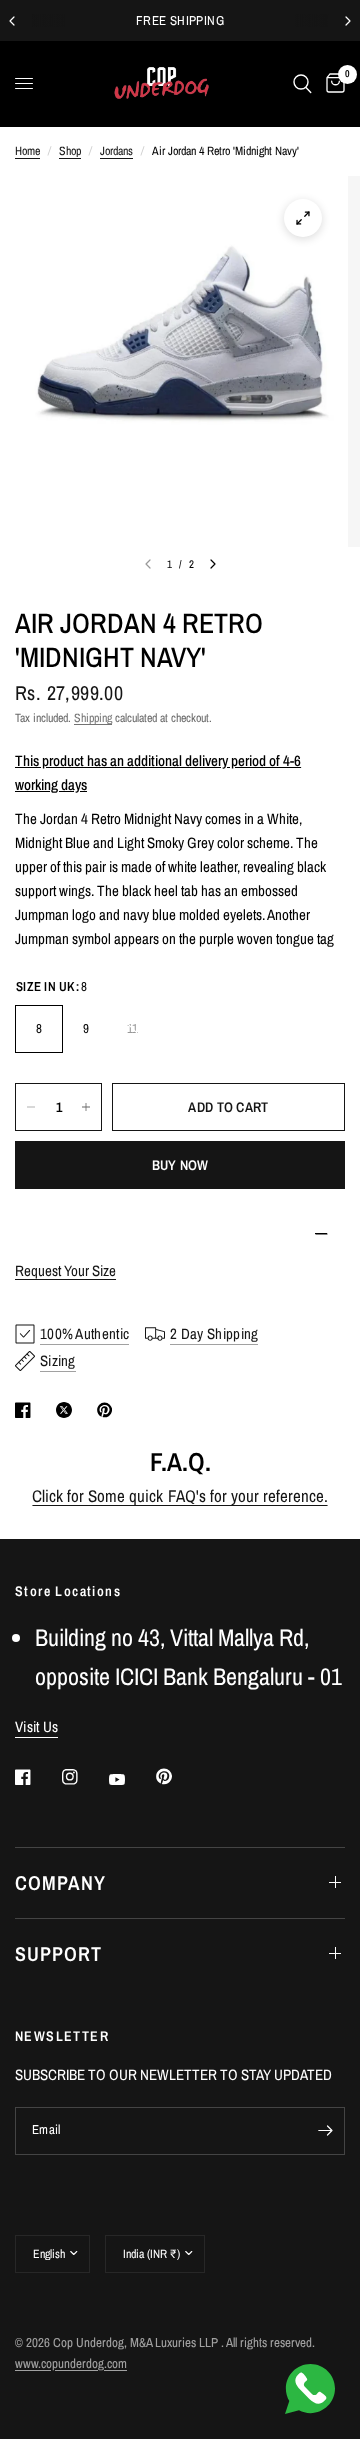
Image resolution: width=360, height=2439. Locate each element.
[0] (332, 83)
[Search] (302, 83)
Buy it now (180, 1165)
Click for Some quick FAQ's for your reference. (179, 1495)
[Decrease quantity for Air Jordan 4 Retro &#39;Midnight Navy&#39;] (31, 1107)
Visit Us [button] (36, 1726)
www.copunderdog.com (71, 2363)
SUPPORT (58, 1953)
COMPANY (60, 1882)
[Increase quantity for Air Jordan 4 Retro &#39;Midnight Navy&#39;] (86, 1107)
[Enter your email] (325, 2131)
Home (27, 151)
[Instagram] (84, 1777)
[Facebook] (37, 1777)
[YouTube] (131, 1780)
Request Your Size (65, 1270)
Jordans (116, 151)
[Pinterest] (178, 1777)
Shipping (93, 718)
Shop (70, 151)
